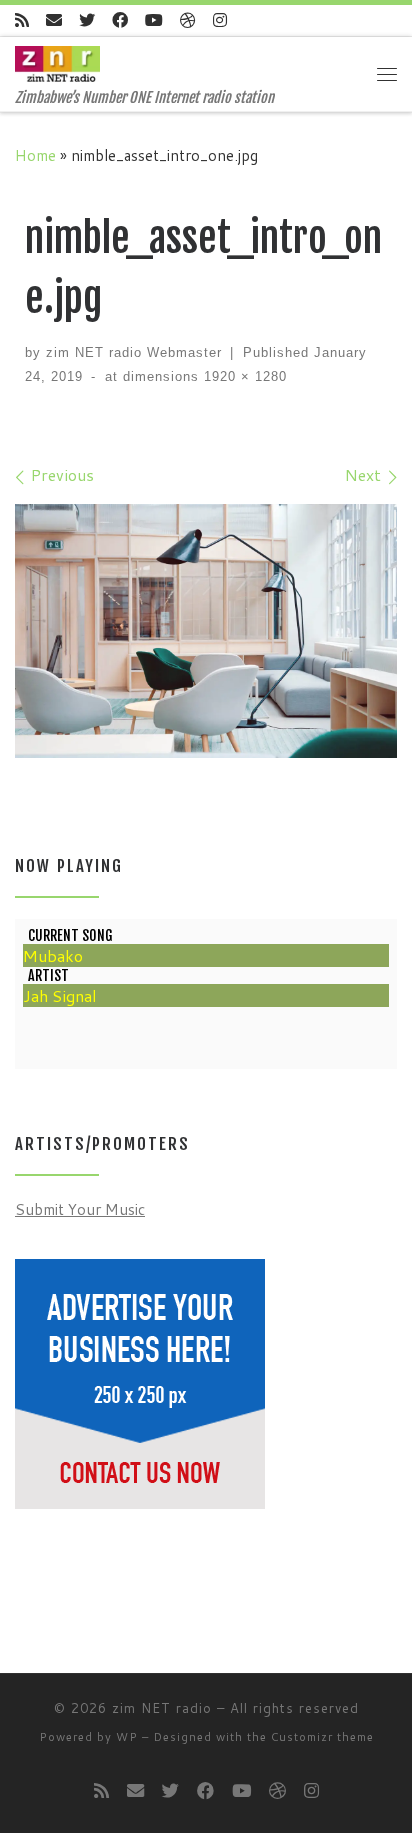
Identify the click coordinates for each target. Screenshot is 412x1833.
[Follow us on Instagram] (220, 20)
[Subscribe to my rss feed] (22, 20)
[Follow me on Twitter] (87, 20)
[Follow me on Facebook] (120, 20)
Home (35, 155)
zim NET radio (162, 1708)
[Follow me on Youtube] (154, 20)
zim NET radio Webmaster (134, 352)
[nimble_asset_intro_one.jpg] (206, 631)
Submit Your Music (80, 1209)
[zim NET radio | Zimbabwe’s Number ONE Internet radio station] (57, 63)
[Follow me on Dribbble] (188, 20)
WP (127, 1737)
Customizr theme (322, 1737)
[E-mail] (54, 20)
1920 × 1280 (243, 376)
